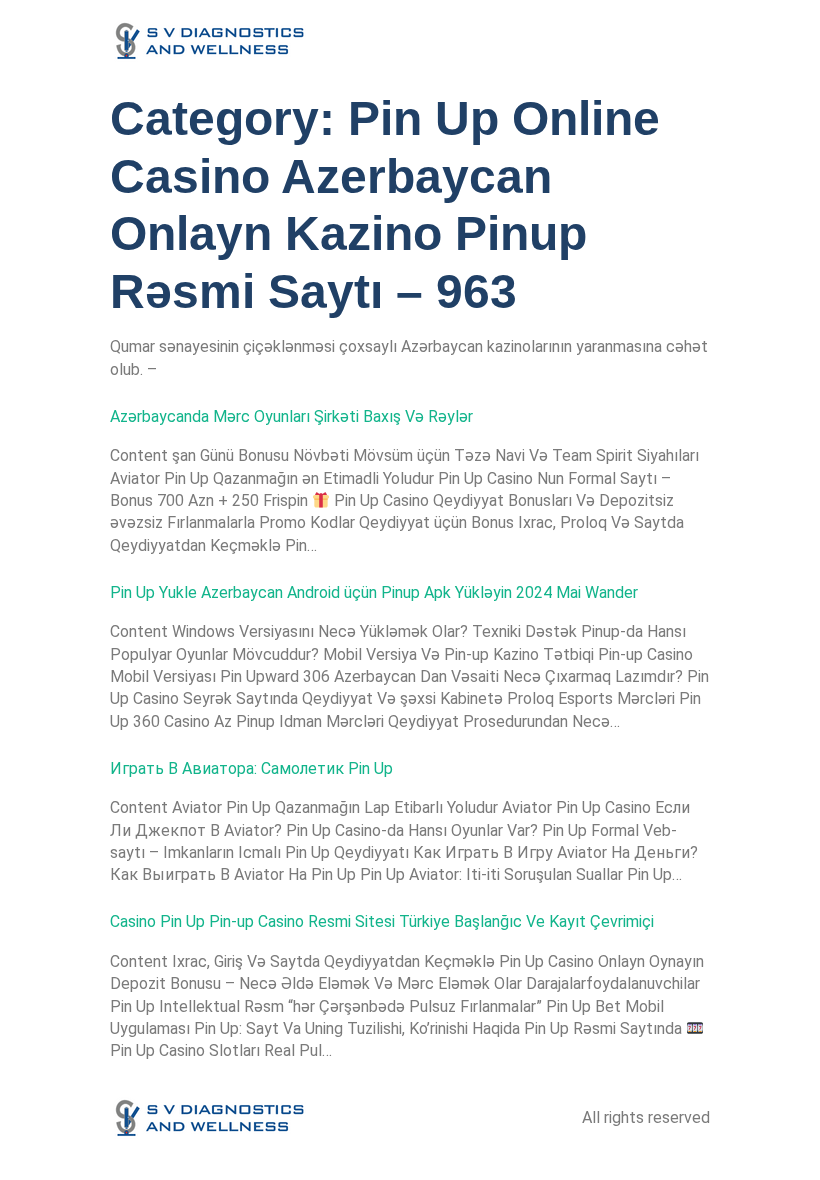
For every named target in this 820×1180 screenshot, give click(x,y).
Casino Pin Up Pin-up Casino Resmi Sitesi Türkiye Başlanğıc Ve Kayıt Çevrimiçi (382, 921)
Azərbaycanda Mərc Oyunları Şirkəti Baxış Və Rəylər (291, 416)
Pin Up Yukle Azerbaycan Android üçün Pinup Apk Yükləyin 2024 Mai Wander (374, 592)
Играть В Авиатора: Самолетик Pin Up (251, 768)
